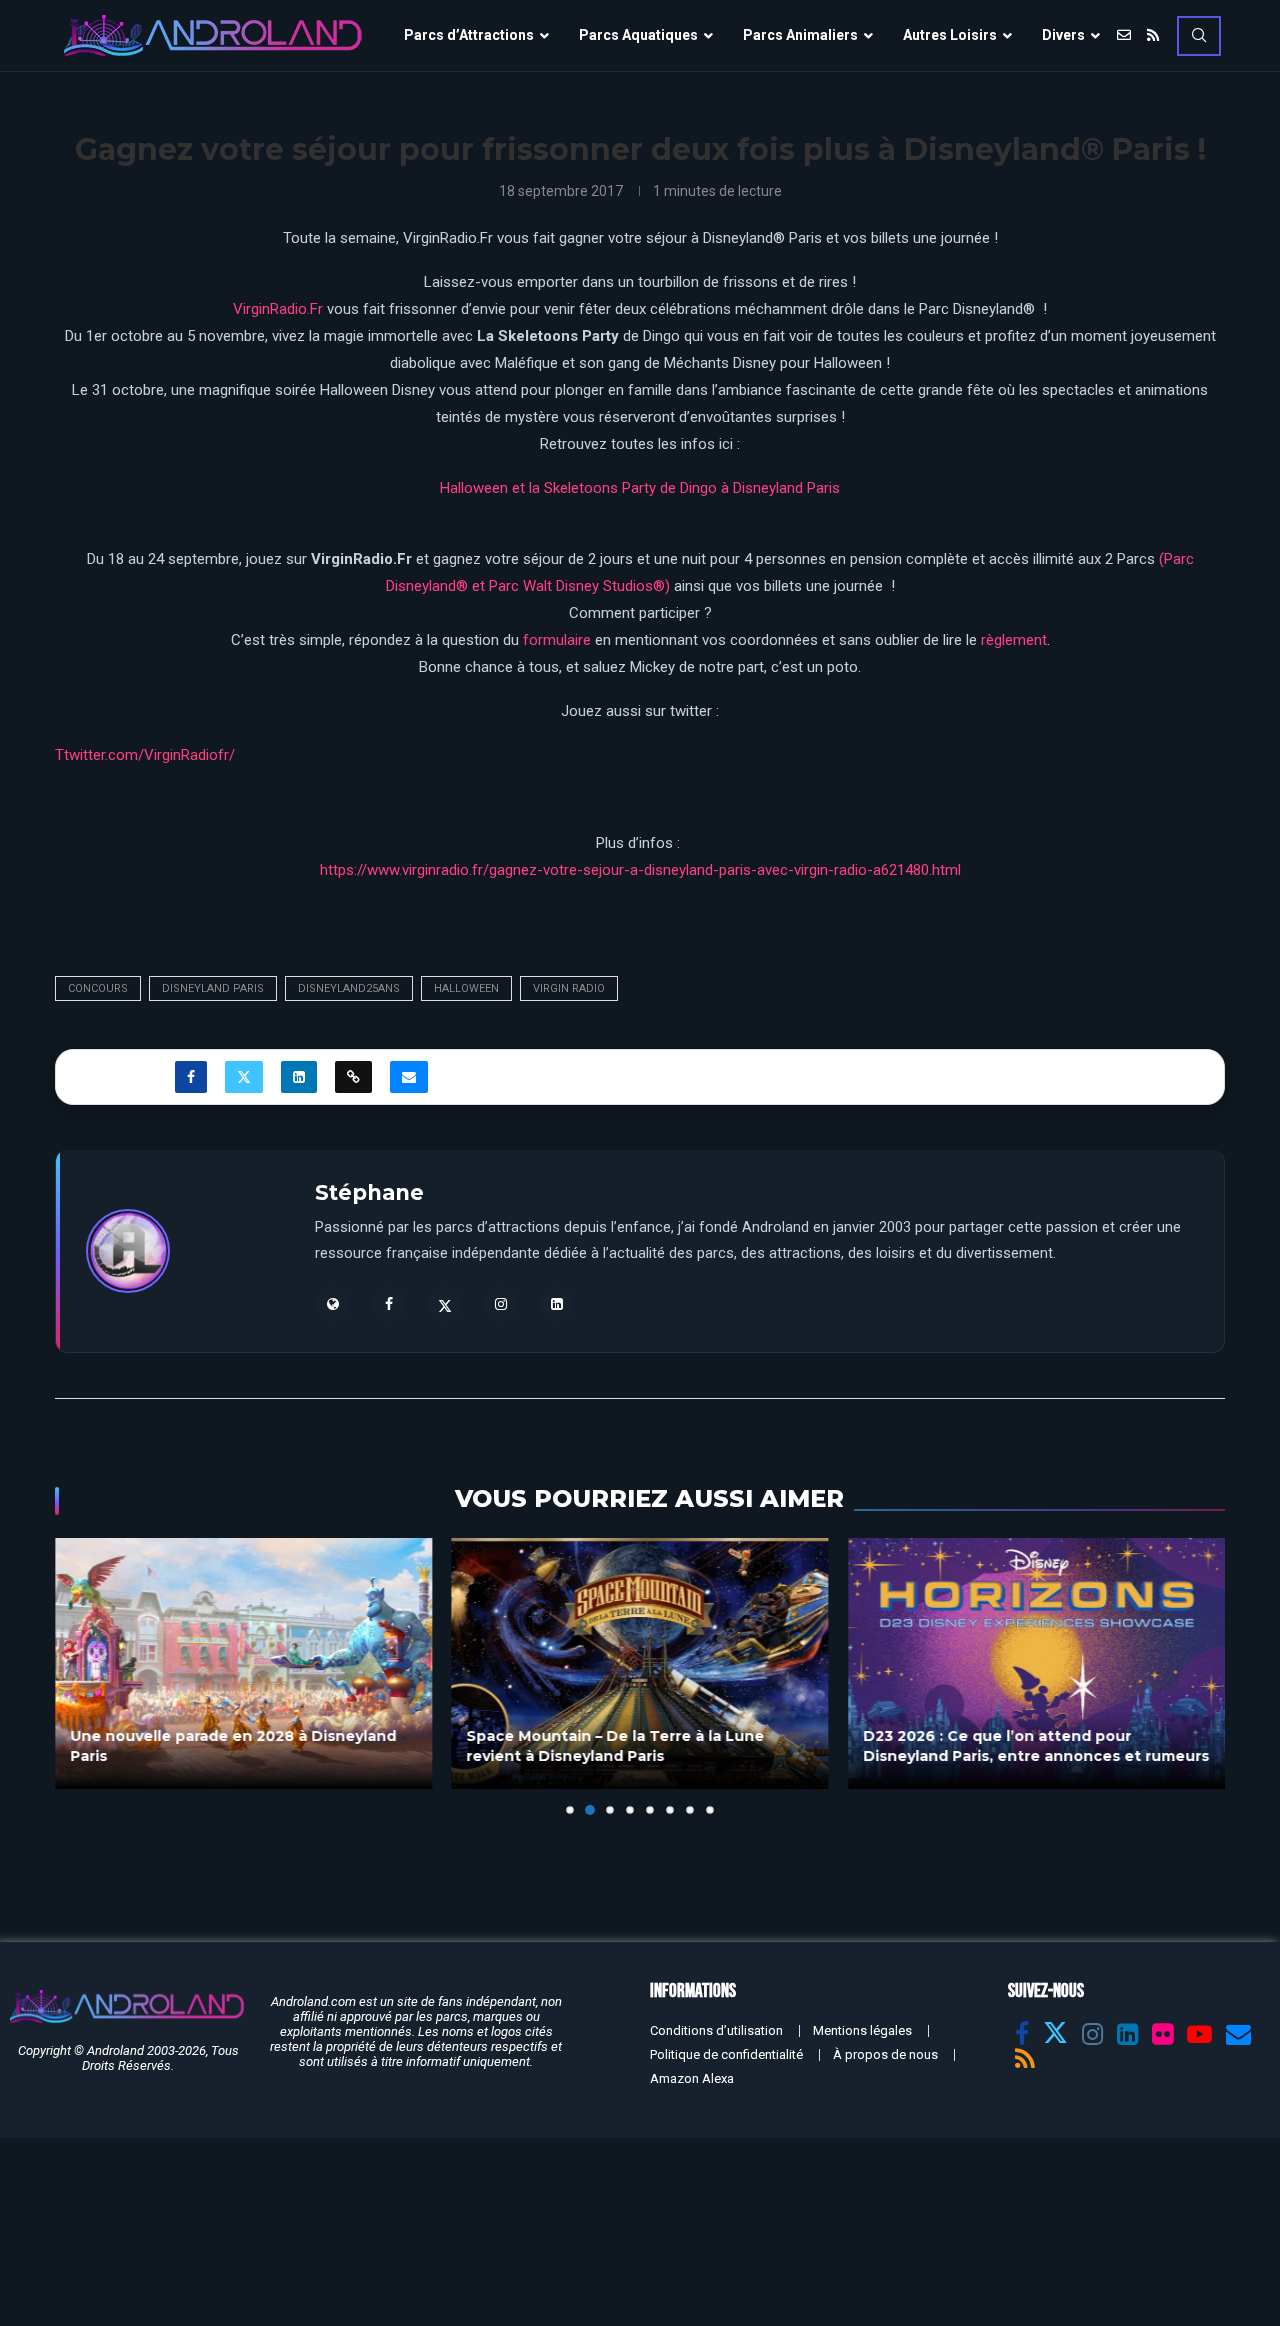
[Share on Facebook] (191, 1077)
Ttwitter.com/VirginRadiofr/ (145, 755)
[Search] (1199, 36)
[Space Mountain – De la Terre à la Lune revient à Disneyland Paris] (640, 1663)
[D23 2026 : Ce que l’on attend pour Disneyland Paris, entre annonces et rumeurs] (1036, 1663)
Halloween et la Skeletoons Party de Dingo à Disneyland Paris (640, 488)
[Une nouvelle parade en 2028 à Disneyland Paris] (243, 1663)
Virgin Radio (569, 988)
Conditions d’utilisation (716, 2030)
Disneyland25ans (349, 988)
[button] (82, 1676)
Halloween (466, 988)
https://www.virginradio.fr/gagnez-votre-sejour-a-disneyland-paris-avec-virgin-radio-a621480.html (640, 870)
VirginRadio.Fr (278, 309)
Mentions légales (862, 2030)
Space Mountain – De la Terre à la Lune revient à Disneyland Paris (616, 1747)
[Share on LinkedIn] (299, 1077)
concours (98, 988)
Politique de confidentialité (726, 2054)
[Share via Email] (409, 1077)
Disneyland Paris (213, 988)
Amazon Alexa (692, 2078)
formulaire (557, 640)
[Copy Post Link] (353, 1077)
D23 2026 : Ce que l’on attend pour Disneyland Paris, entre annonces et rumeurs (1036, 1747)
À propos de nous (885, 2054)
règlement (1014, 640)
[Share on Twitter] (244, 1077)
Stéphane (369, 1192)
